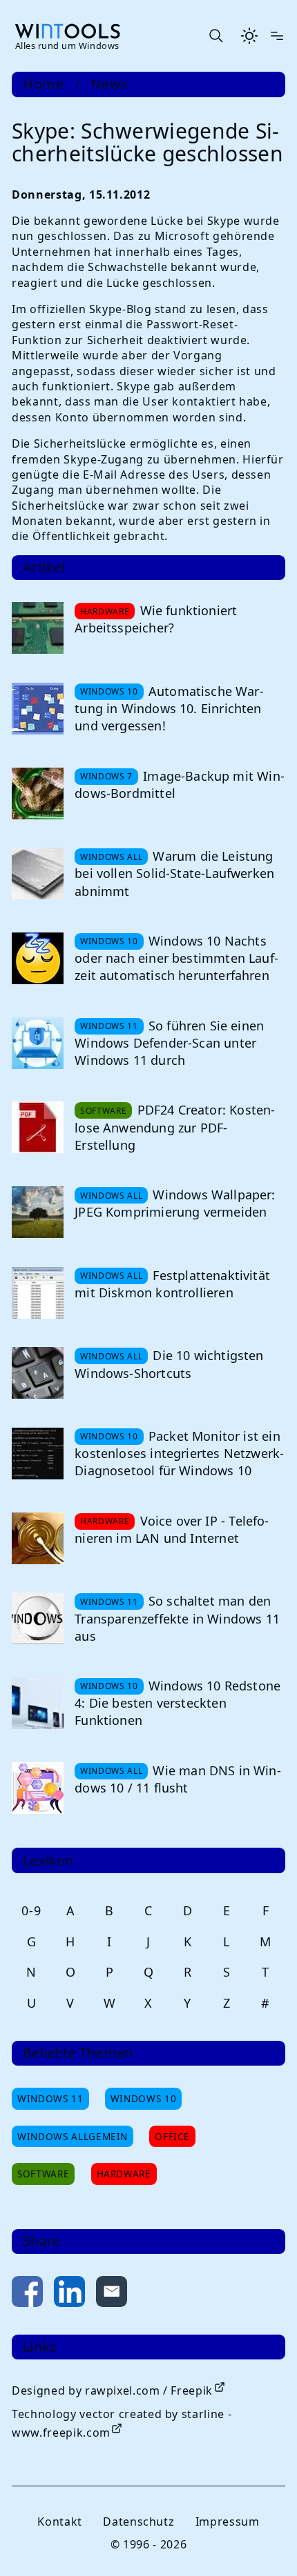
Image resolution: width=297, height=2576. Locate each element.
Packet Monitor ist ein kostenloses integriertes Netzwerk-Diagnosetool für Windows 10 (179, 1453)
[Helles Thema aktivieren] (249, 36)
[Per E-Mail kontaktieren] (112, 2294)
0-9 (31, 1910)
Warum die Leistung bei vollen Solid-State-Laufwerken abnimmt (174, 873)
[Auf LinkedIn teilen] (69, 2294)
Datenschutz (138, 2522)
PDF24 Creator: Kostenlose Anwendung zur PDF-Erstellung (175, 1127)
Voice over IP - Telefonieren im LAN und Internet (172, 1529)
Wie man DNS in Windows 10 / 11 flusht (178, 1779)
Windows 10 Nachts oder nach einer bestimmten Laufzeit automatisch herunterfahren (176, 958)
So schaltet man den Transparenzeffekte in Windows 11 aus (177, 1618)
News (109, 84)
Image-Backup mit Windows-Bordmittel (180, 785)
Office (172, 2136)
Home (44, 84)
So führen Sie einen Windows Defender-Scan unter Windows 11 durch (169, 1043)
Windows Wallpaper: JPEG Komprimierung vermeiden (175, 1203)
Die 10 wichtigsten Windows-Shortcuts (169, 1364)
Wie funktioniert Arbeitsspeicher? (156, 619)
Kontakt (59, 2522)
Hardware (124, 2174)
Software (43, 2174)
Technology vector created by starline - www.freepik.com (122, 2423)
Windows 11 (50, 2098)
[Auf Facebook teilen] (27, 2294)
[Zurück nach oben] (264, 2543)
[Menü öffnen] (277, 36)
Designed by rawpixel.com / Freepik (112, 2390)
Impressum (228, 2522)
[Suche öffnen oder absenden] (215, 36)
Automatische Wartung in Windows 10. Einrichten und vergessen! (169, 708)
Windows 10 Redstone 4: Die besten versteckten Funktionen (178, 1703)
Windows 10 (143, 2098)
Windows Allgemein (73, 2136)
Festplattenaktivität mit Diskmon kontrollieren (172, 1284)
